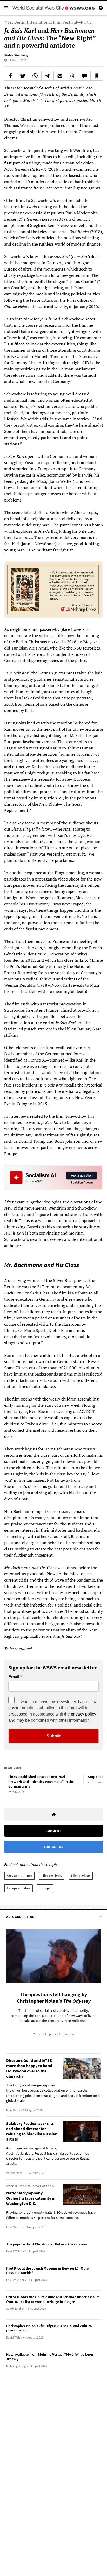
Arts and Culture (19, 1876)
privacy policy (83, 1714)
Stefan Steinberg (16, 55)
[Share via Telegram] (48, 76)
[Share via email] (60, 76)
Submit (53, 1736)
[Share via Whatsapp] (35, 76)
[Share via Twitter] (23, 76)
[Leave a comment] (84, 76)
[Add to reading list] (97, 76)
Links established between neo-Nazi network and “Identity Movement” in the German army (41, 1781)
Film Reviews (81, 1876)
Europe (45, 1888)
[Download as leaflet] (72, 76)
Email (14, 1677)
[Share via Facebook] (11, 76)
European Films (18, 1888)
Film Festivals (52, 1876)
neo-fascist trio (74, 175)
